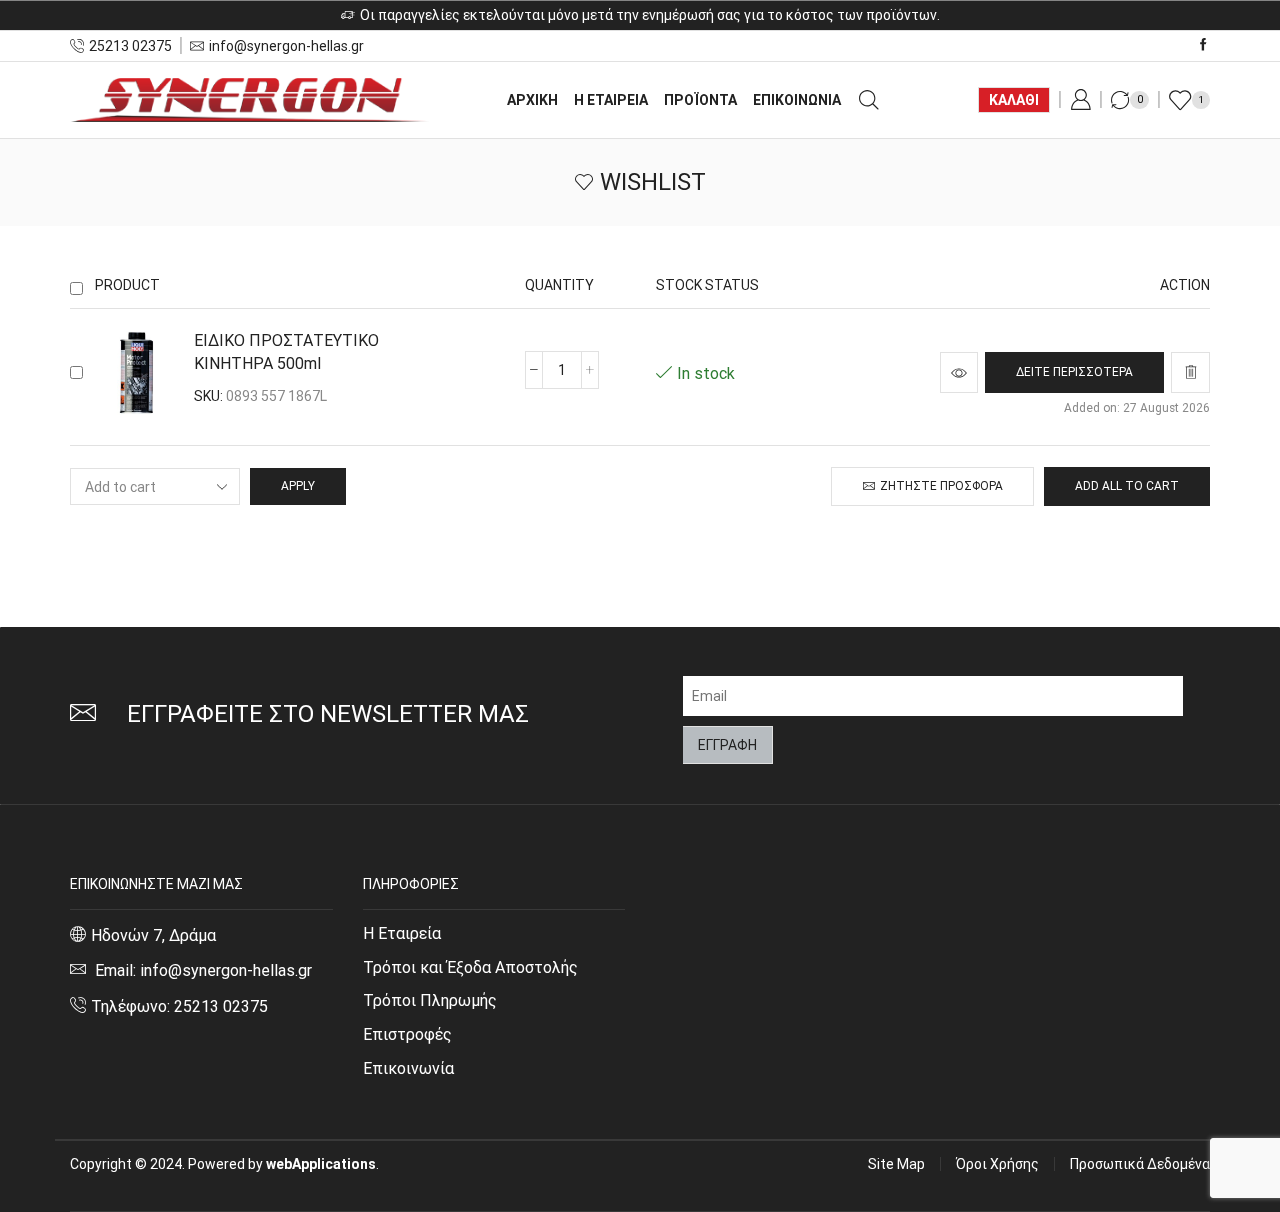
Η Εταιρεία (402, 933)
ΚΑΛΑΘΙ (1014, 100)
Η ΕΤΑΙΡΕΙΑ (611, 100)
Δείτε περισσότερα (1074, 372)
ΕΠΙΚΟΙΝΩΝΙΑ (797, 100)
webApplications (321, 1164)
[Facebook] (1203, 45)
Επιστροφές (407, 1034)
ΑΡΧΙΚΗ (532, 100)
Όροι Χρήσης (997, 1164)
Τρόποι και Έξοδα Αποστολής (470, 967)
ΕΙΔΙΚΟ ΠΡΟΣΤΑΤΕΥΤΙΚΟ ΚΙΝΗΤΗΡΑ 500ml (286, 352)
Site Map (896, 1164)
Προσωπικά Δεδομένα (1140, 1164)
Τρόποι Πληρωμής (430, 1000)
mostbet (72, 264)
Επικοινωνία (408, 1068)
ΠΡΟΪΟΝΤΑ (700, 100)
